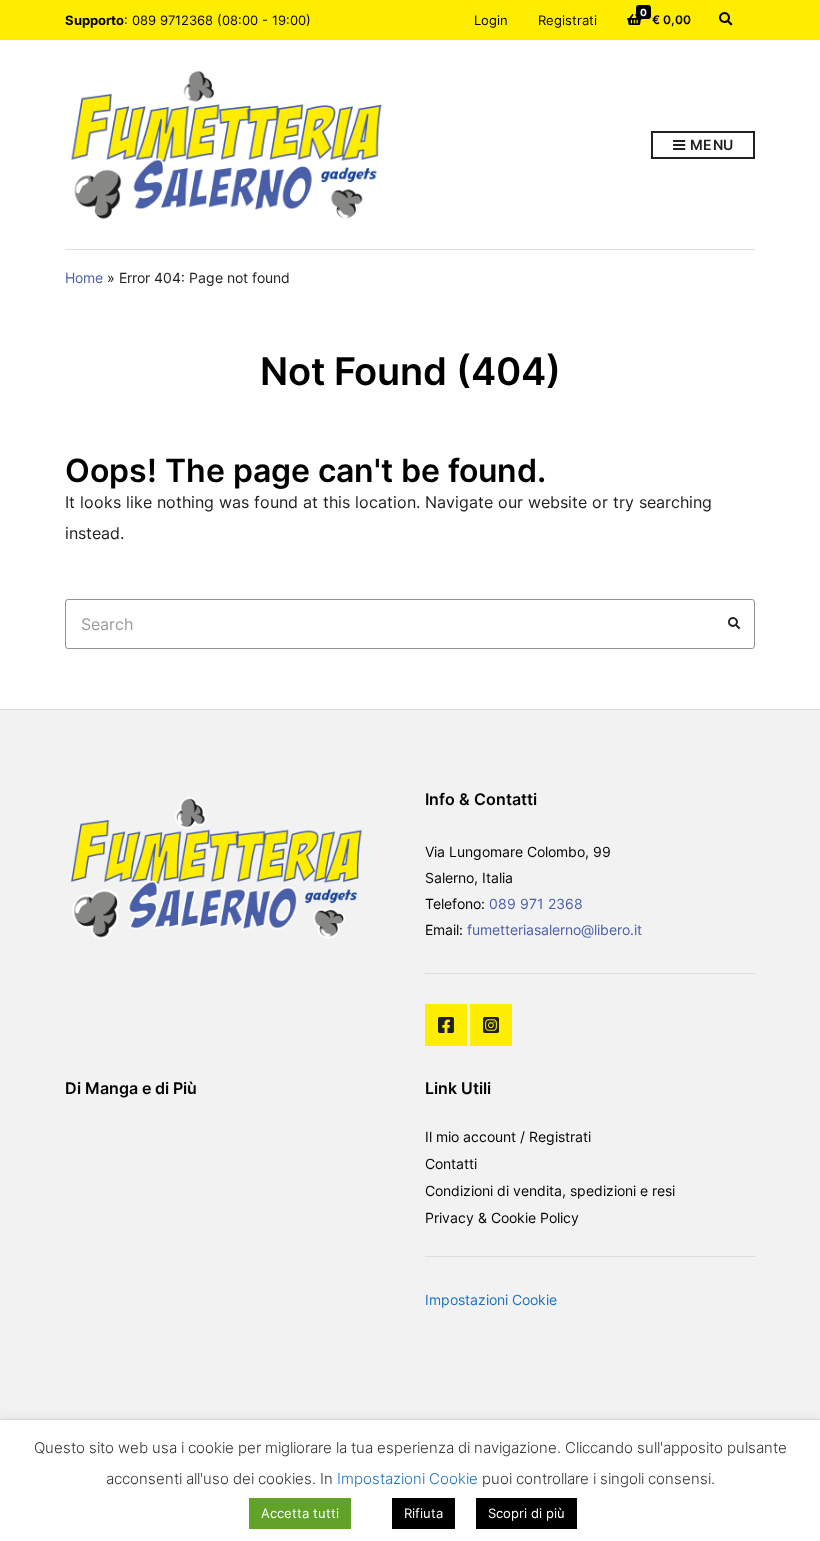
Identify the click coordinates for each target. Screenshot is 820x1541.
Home (84, 277)
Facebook (446, 1025)
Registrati (567, 20)
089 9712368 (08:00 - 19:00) (221, 20)
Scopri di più (526, 1513)
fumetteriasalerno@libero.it (554, 929)
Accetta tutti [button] (300, 1513)
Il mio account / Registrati (508, 1136)
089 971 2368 (536, 903)
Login (491, 20)
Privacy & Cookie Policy (502, 1217)
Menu (710, 144)
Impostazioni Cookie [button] (491, 1299)
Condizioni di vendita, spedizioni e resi (550, 1190)
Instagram (491, 1025)
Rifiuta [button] (423, 1513)
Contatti (451, 1163)
